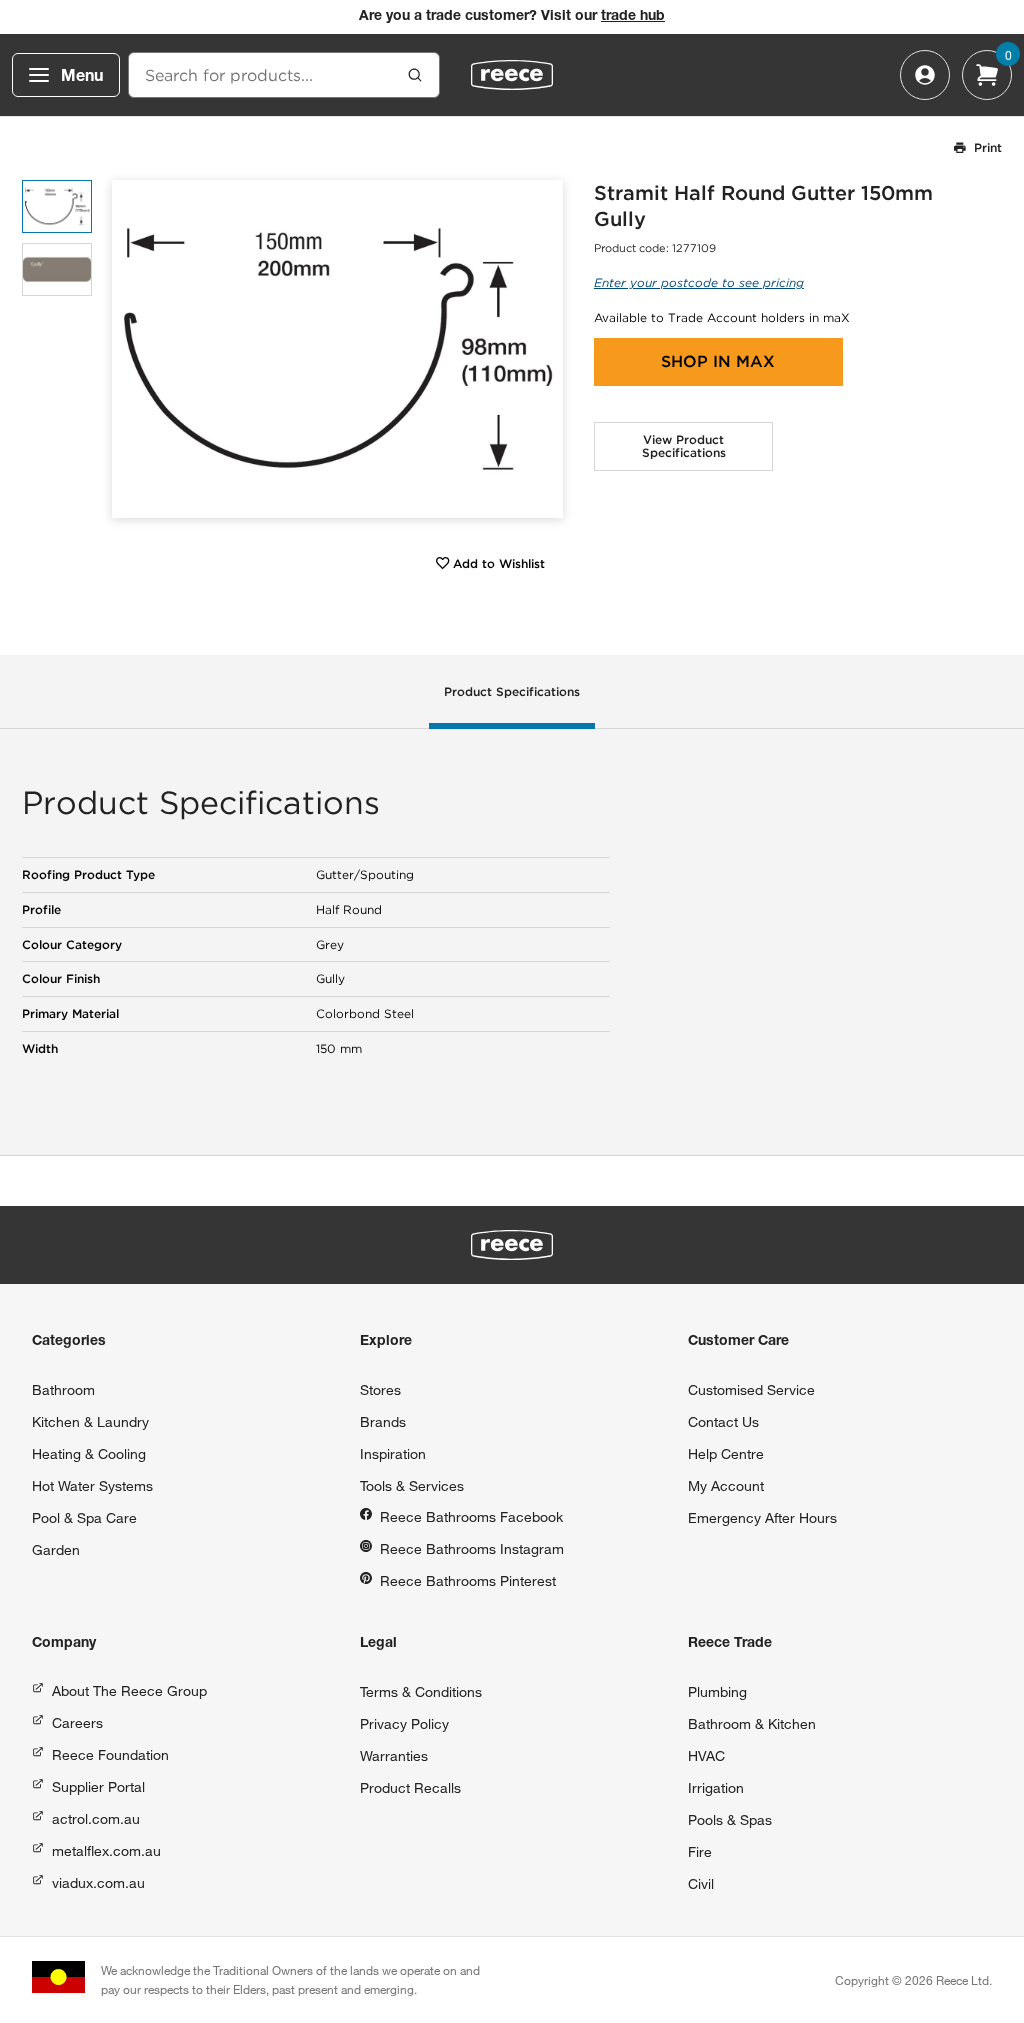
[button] (540, 349)
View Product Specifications (684, 446)
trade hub (633, 17)
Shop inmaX (718, 361)
